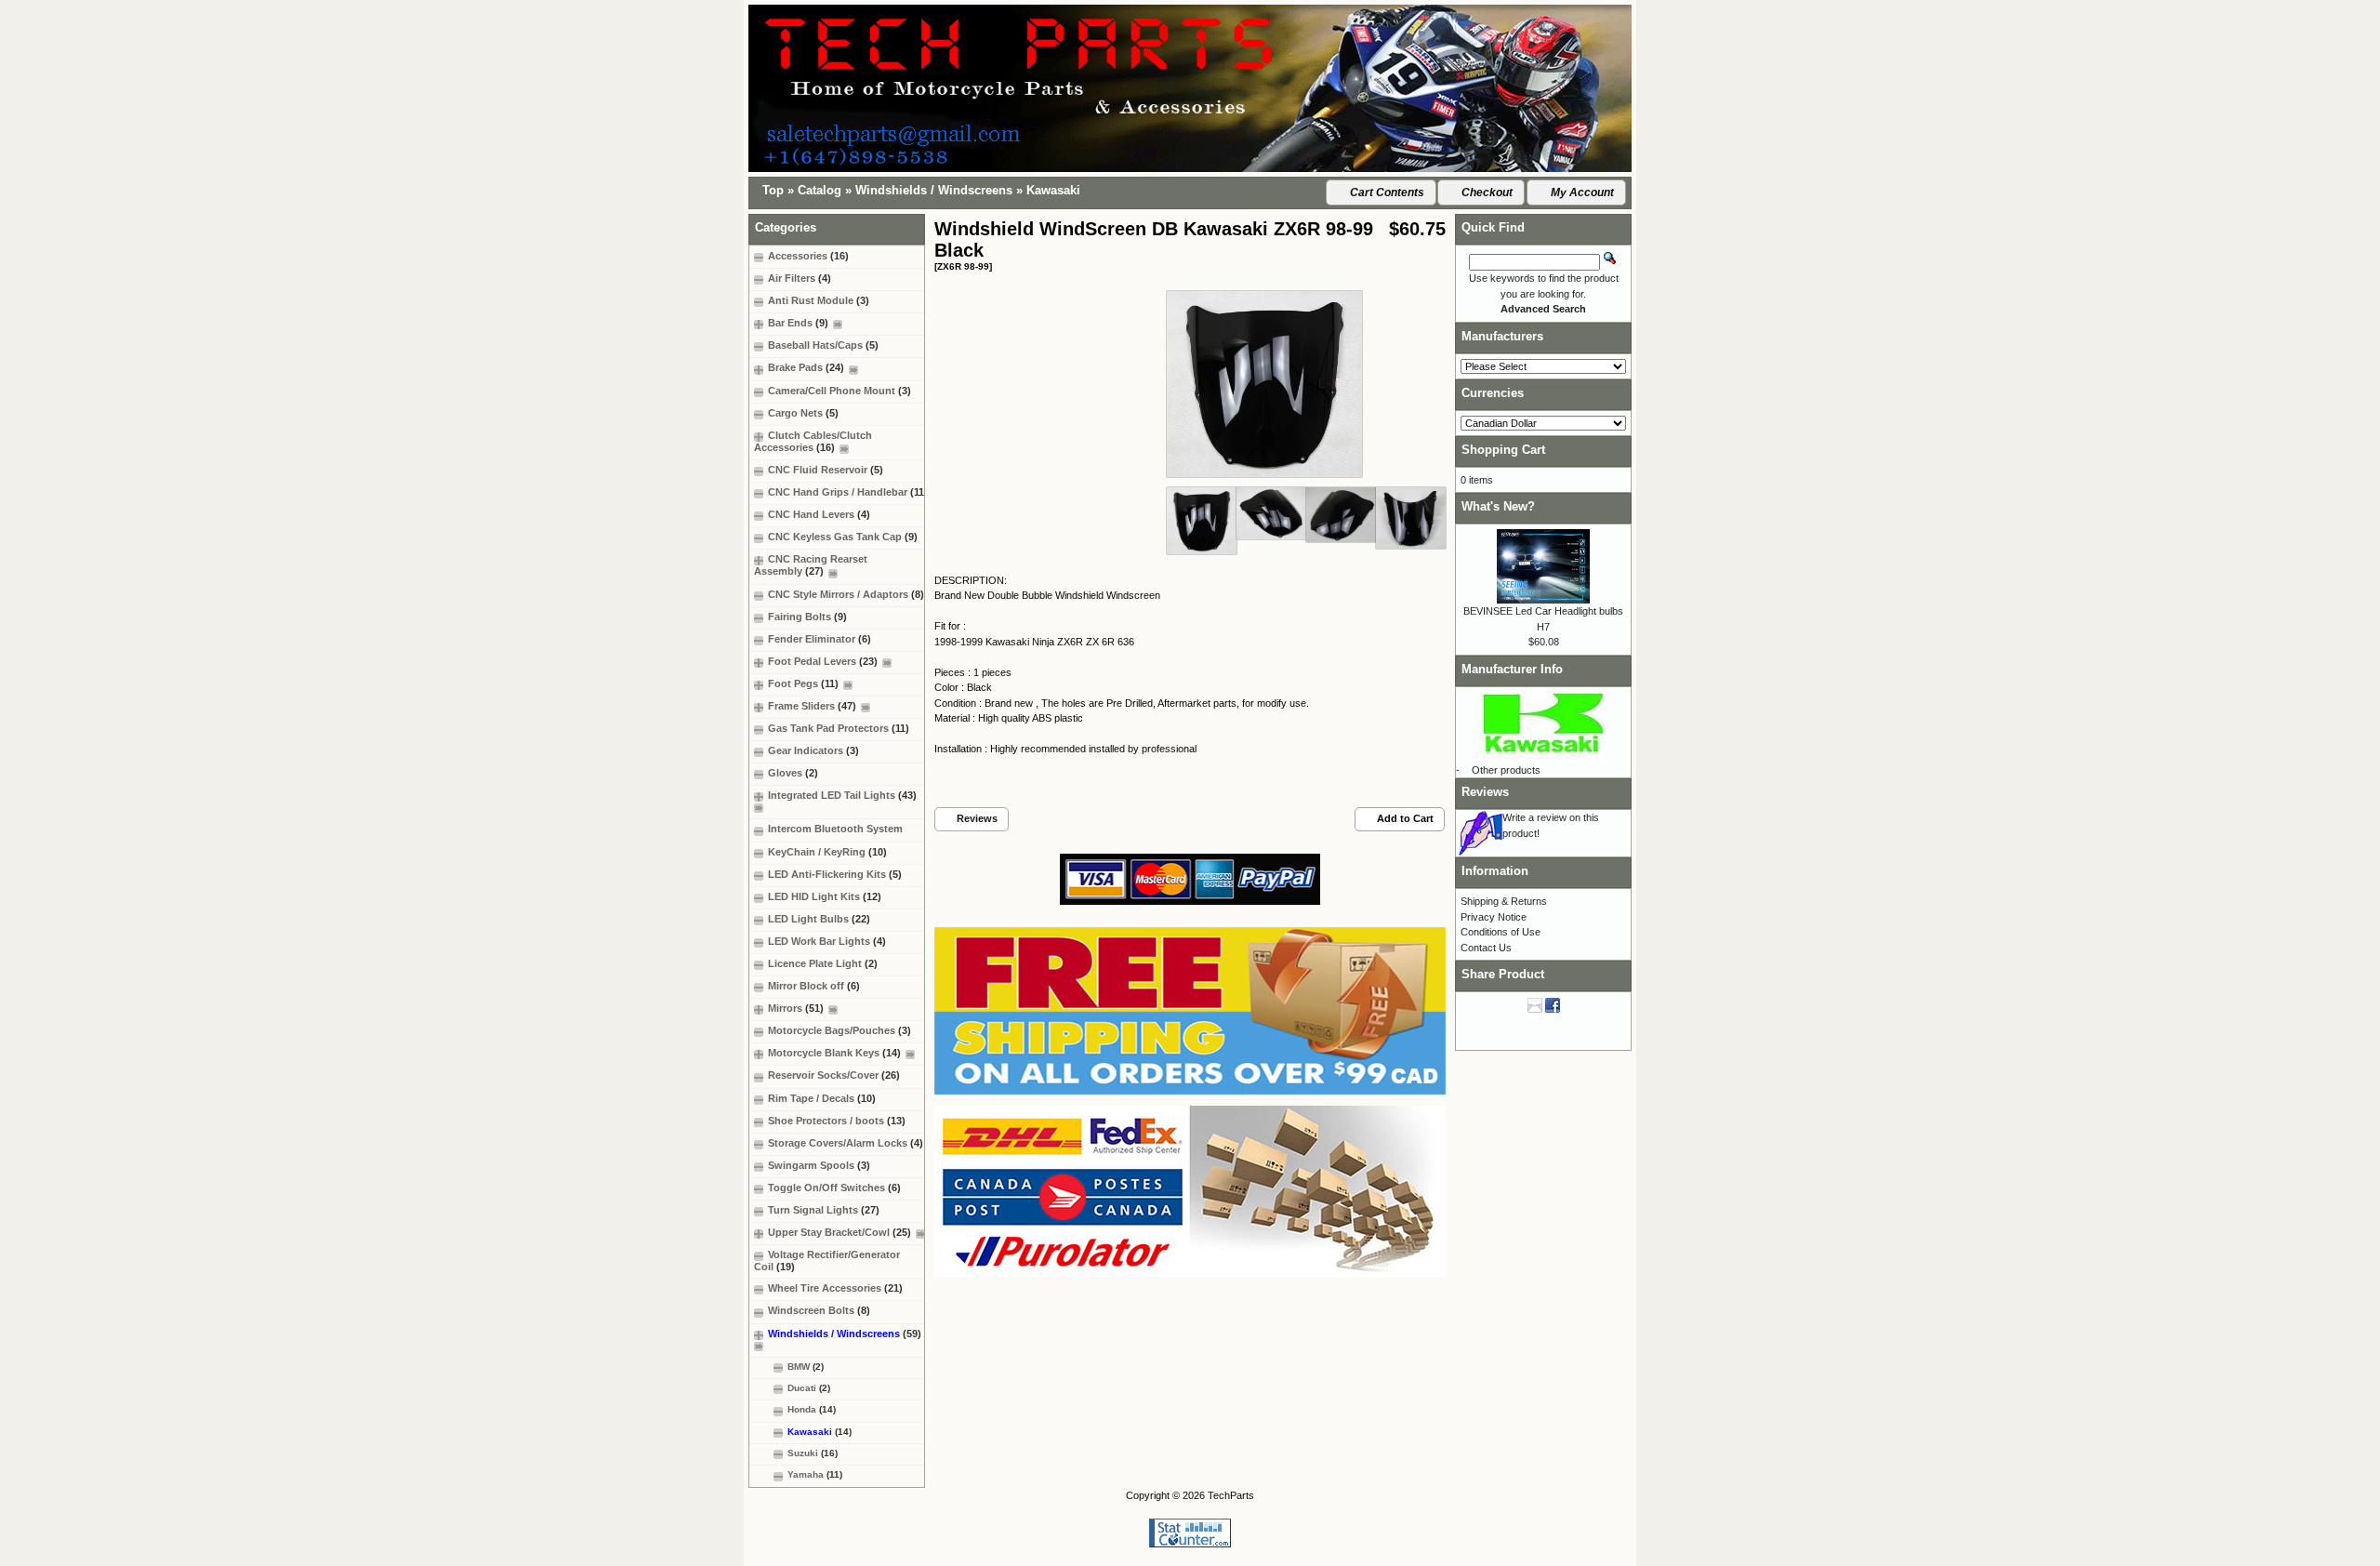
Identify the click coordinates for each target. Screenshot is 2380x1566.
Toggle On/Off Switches (834, 1188)
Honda (812, 1409)
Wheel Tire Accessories (835, 1288)
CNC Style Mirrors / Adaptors (846, 594)
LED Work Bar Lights (827, 941)
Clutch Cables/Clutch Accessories (813, 441)
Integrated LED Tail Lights (842, 795)
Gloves (793, 773)
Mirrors (796, 1008)
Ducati (809, 1388)
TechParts (1231, 1495)
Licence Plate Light (823, 963)
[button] (1381, 192)
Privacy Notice (1494, 917)
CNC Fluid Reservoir (826, 470)
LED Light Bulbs (819, 919)
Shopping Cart (1503, 450)
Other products (1506, 770)
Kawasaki (1053, 190)
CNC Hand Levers (819, 514)
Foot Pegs (803, 683)
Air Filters (800, 278)
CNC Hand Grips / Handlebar (848, 492)
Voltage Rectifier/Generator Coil (827, 1261)
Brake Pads (806, 367)
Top (773, 190)
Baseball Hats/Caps (823, 345)
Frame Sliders (812, 706)
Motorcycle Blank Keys (834, 1053)
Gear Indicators (813, 750)
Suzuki (813, 1453)
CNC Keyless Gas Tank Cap (843, 537)
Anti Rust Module (819, 300)
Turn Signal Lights (824, 1210)
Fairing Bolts (807, 617)
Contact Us (1486, 948)
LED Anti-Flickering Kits (835, 874)
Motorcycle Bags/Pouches (840, 1030)
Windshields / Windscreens (934, 190)
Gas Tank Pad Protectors (839, 728)
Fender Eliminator (820, 639)
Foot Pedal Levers (823, 661)
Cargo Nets (803, 413)
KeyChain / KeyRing (827, 852)
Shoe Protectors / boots (837, 1121)
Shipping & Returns (1504, 901)
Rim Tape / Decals (822, 1098)
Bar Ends (798, 323)
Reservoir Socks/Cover (834, 1075)
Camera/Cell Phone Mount (840, 391)
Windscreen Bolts (819, 1310)
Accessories (808, 256)
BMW (806, 1367)
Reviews (1485, 792)
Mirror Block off (814, 986)
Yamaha (815, 1474)
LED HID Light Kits (825, 896)
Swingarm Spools (819, 1165)
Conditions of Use (1501, 932)
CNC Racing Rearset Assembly (811, 565)
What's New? (1498, 506)
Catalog (820, 190)
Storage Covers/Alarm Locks (846, 1143)
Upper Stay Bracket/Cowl (840, 1232)
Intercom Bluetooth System (835, 829)
